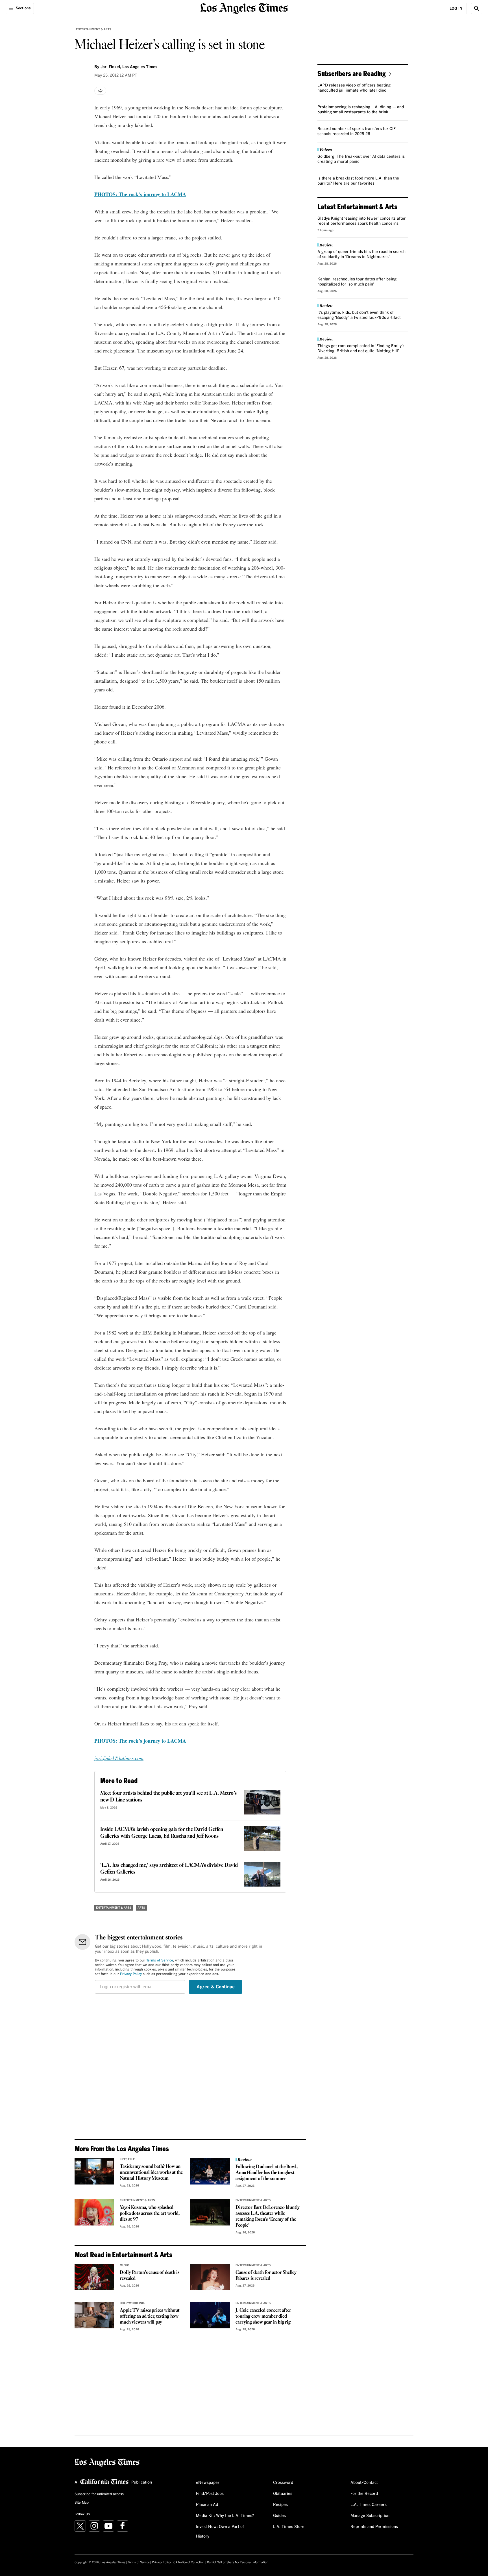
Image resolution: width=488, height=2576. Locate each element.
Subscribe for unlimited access (99, 2494)
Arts (141, 1908)
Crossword (283, 2483)
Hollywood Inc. (132, 2303)
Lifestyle (127, 2159)
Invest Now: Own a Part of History (220, 2532)
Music (124, 2265)
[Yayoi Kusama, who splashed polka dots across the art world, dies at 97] (94, 2212)
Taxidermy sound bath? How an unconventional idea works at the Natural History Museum (151, 2172)
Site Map (82, 2503)
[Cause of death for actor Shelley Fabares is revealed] (210, 2277)
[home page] (244, 8)
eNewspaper (208, 2483)
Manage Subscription (370, 2516)
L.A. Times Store (289, 2527)
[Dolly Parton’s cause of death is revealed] (94, 2277)
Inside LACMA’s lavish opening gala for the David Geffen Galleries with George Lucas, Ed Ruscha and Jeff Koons (162, 1833)
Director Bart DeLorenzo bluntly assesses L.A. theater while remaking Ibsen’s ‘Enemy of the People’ (268, 2216)
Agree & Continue (216, 1987)
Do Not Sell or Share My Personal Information (238, 2562)
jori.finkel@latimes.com (119, 1758)
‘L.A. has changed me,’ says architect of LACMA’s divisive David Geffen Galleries (169, 1869)
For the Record (364, 2494)
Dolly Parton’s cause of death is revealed (150, 2276)
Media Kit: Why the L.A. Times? (225, 2516)
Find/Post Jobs (210, 2494)
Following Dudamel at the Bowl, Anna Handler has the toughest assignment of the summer (266, 2173)
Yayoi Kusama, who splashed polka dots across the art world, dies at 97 (150, 2213)
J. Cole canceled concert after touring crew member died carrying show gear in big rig (263, 2316)
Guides (279, 2516)
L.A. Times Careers (369, 2505)
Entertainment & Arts (94, 29)
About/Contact (364, 2483)
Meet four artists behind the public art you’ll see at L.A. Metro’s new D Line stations (168, 1797)
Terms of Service (160, 1961)
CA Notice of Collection (189, 2562)
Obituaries (283, 2494)
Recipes (280, 2505)
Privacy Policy (131, 1974)
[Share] (100, 91)
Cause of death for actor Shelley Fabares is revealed (266, 2276)
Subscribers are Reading (352, 73)
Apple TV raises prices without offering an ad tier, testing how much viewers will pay (150, 2316)
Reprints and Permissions (374, 2527)
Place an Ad (207, 2505)
